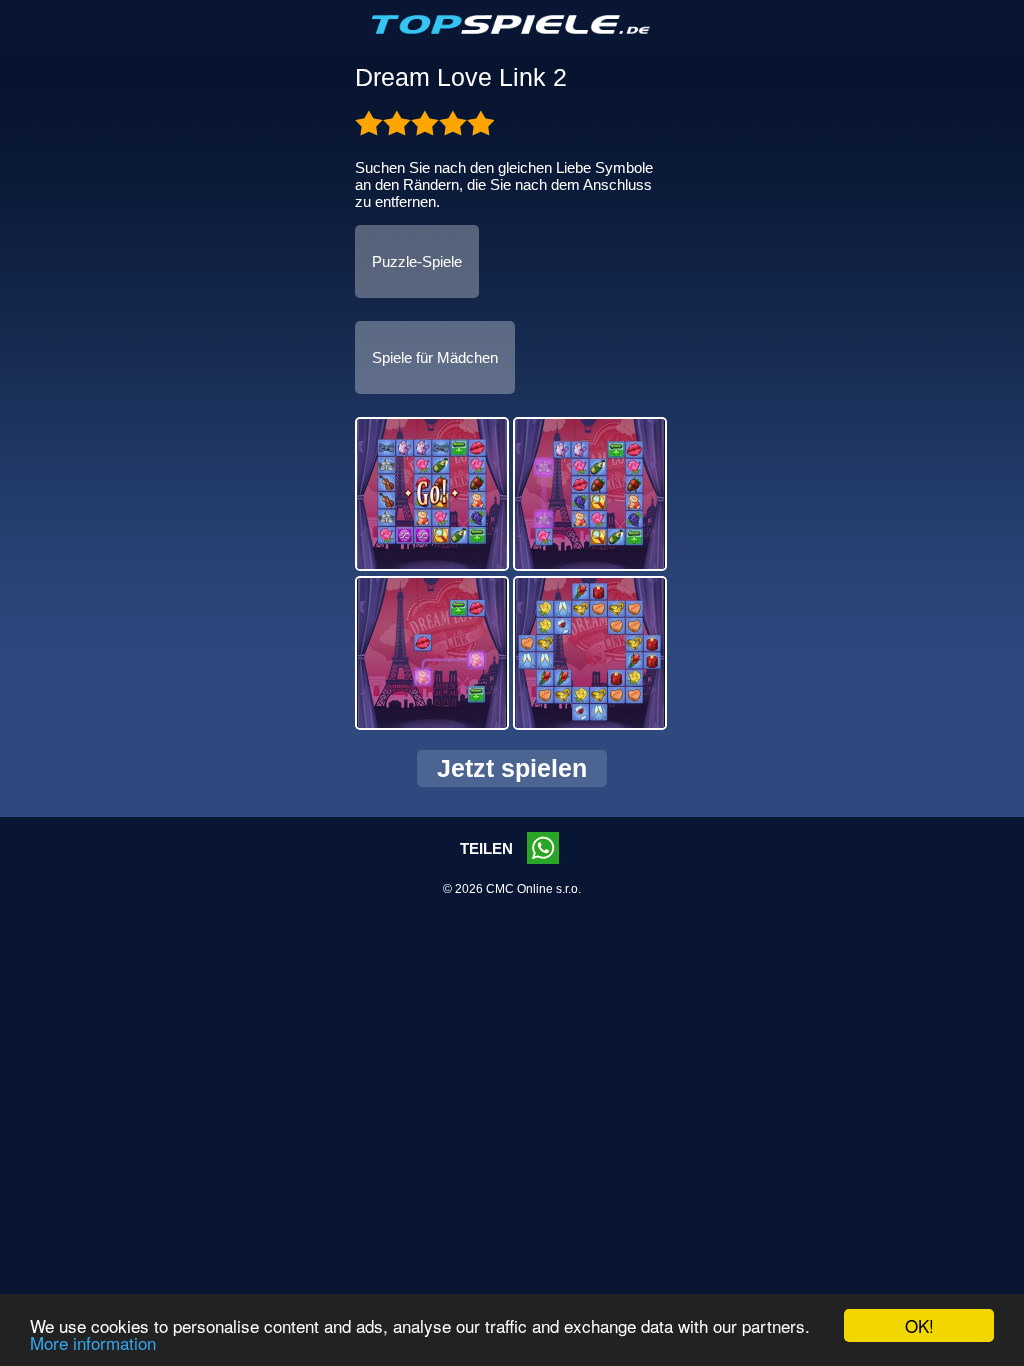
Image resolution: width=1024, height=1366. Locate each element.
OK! (919, 1325)
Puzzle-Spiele (417, 261)
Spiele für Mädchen (435, 357)
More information (93, 1342)
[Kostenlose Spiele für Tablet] (512, 30)
